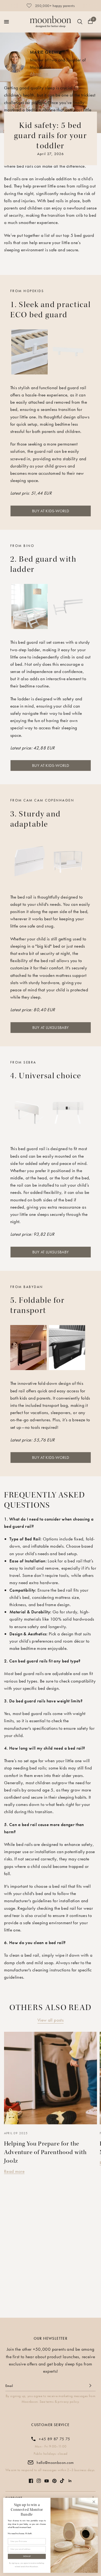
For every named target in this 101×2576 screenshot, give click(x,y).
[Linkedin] (70, 2481)
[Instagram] (39, 2481)
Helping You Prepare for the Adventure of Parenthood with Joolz (46, 2152)
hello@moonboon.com (55, 2463)
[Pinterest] (54, 2481)
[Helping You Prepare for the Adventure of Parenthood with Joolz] (50, 2078)
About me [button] (39, 73)
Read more (14, 2171)
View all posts (50, 2020)
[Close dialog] (94, 2502)
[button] (51, 511)
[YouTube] (47, 2481)
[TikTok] (62, 2481)
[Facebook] (31, 2481)
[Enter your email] (90, 2386)
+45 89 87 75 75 (54, 2439)
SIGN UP (27, 2556)
